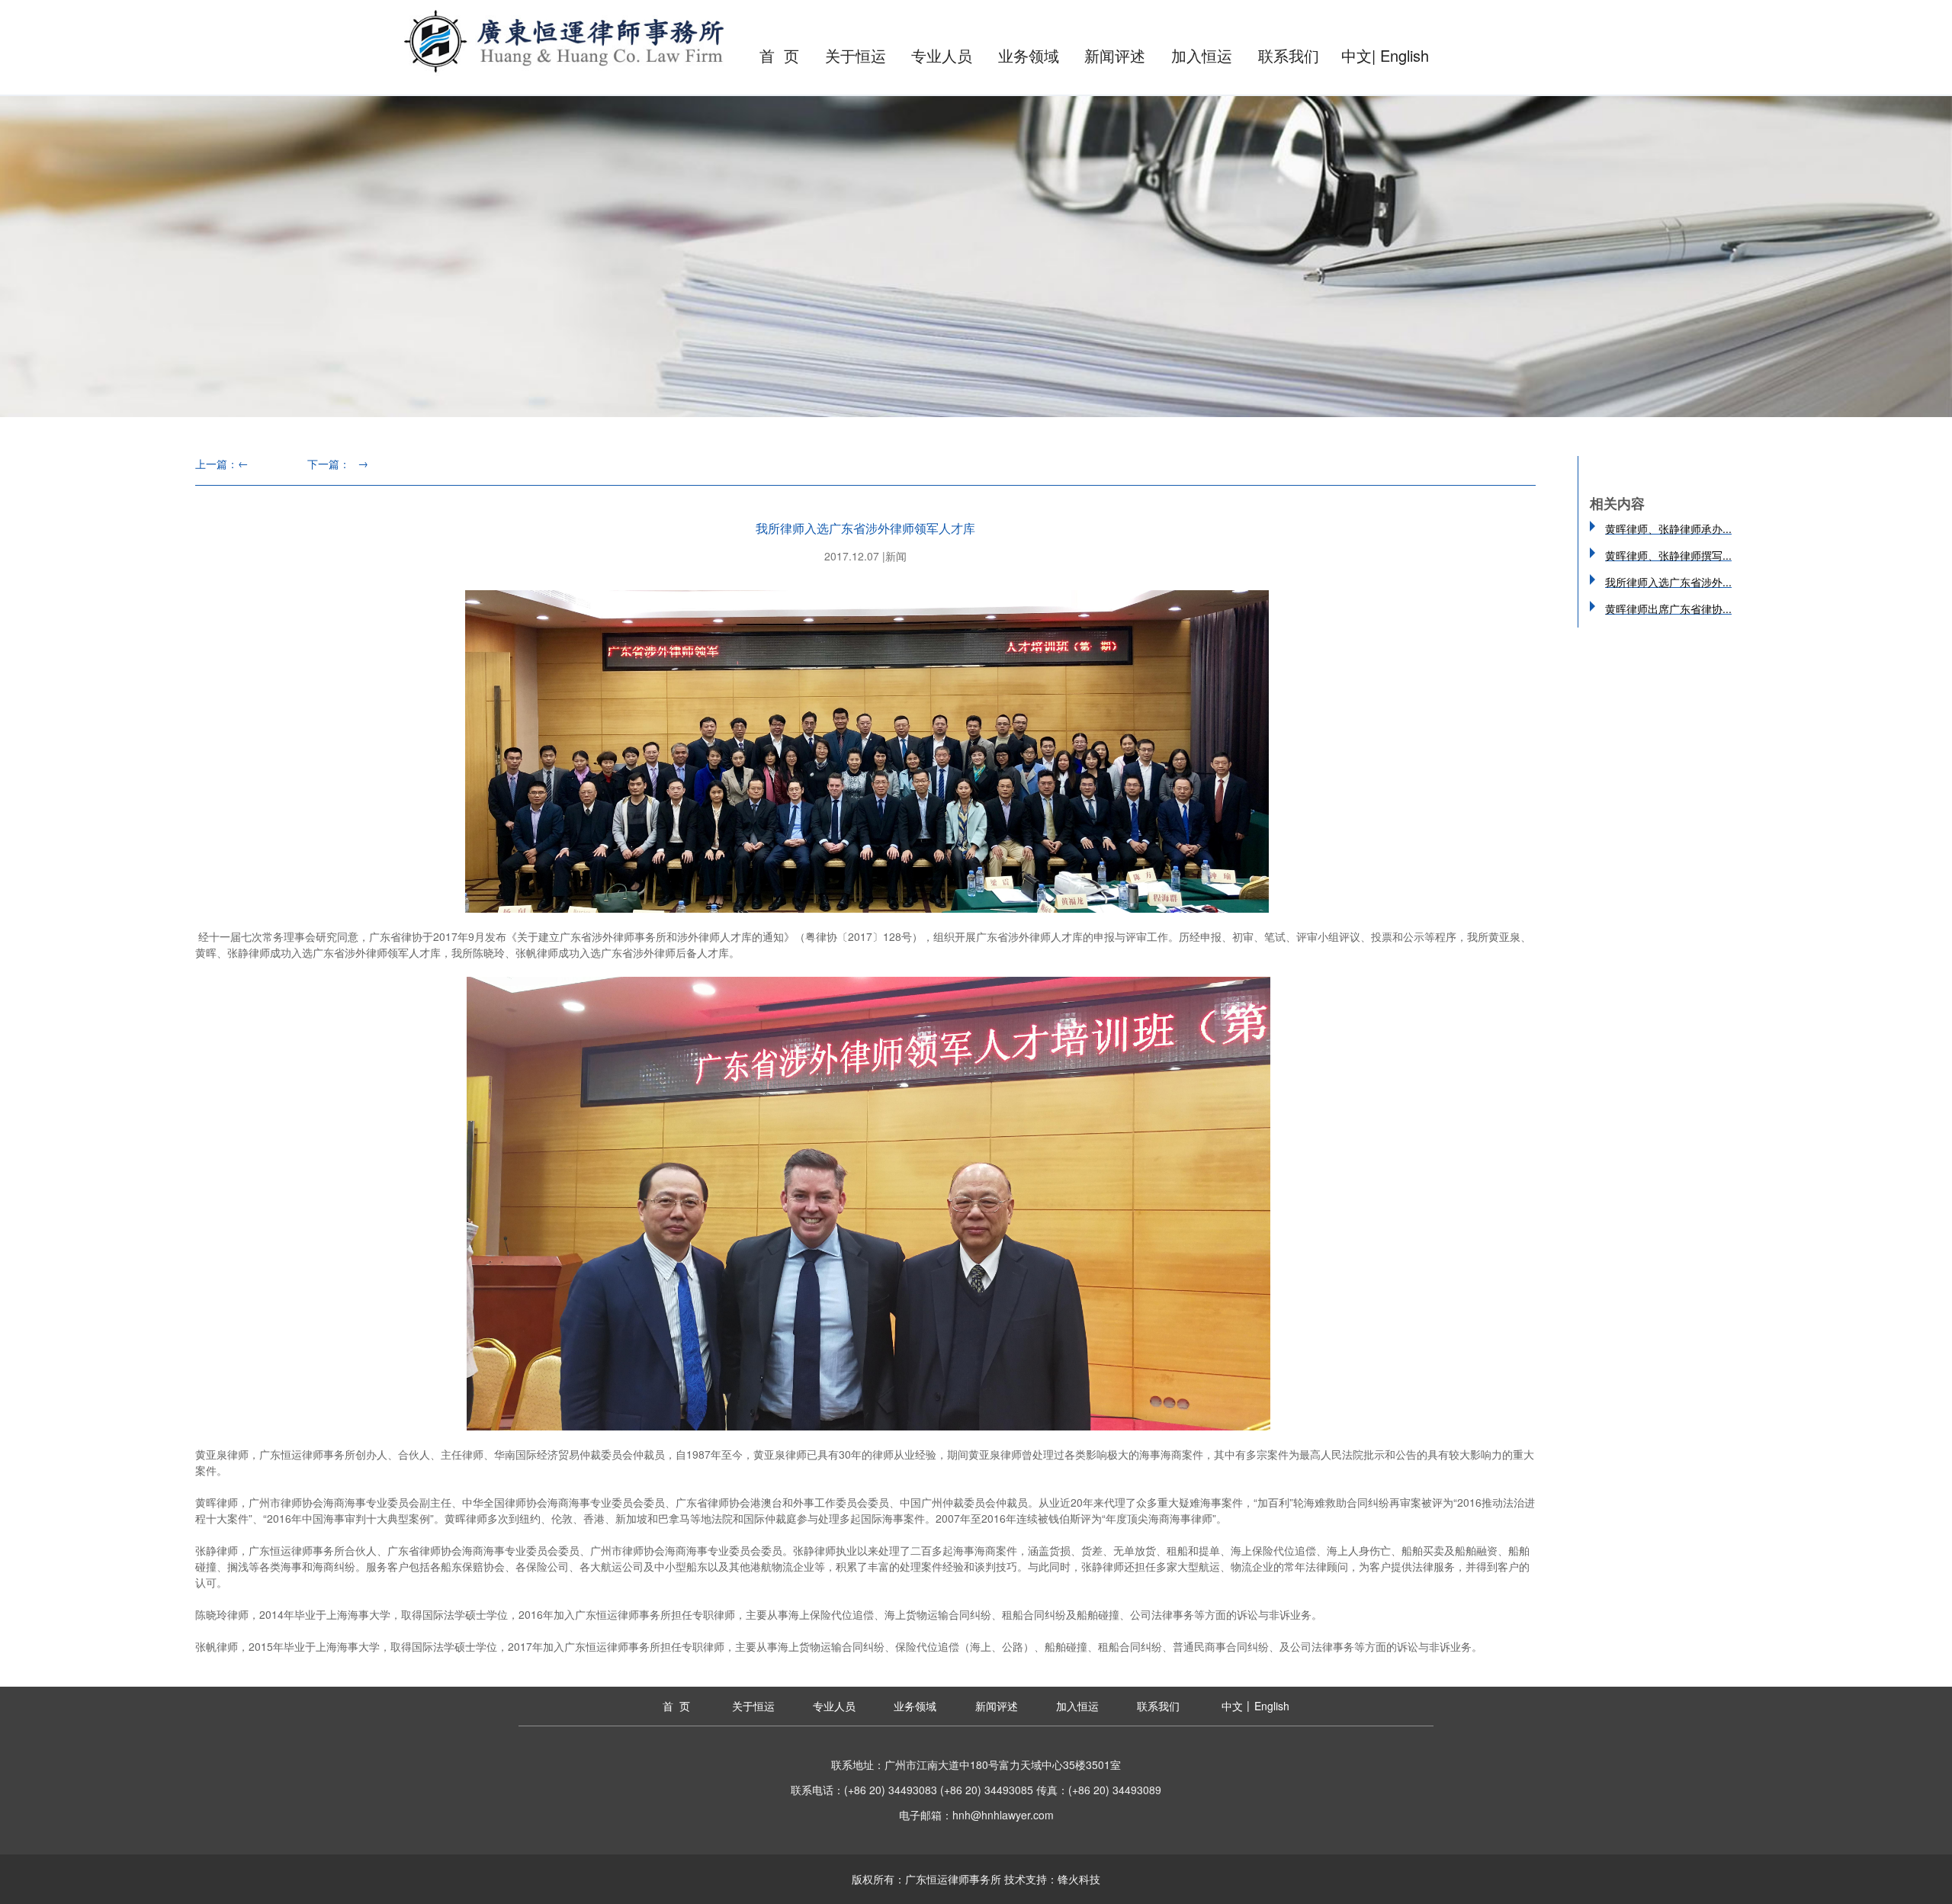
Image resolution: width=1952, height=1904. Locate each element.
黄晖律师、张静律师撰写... (1668, 555)
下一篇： (338, 464)
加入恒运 (1202, 55)
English (1405, 55)
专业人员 (942, 55)
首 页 (779, 55)
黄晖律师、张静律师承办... (1668, 528)
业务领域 (1029, 55)
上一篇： (222, 464)
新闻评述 (1115, 55)
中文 (1356, 55)
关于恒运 (856, 55)
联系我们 (1289, 55)
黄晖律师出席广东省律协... (1668, 608)
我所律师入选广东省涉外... (1668, 582)
